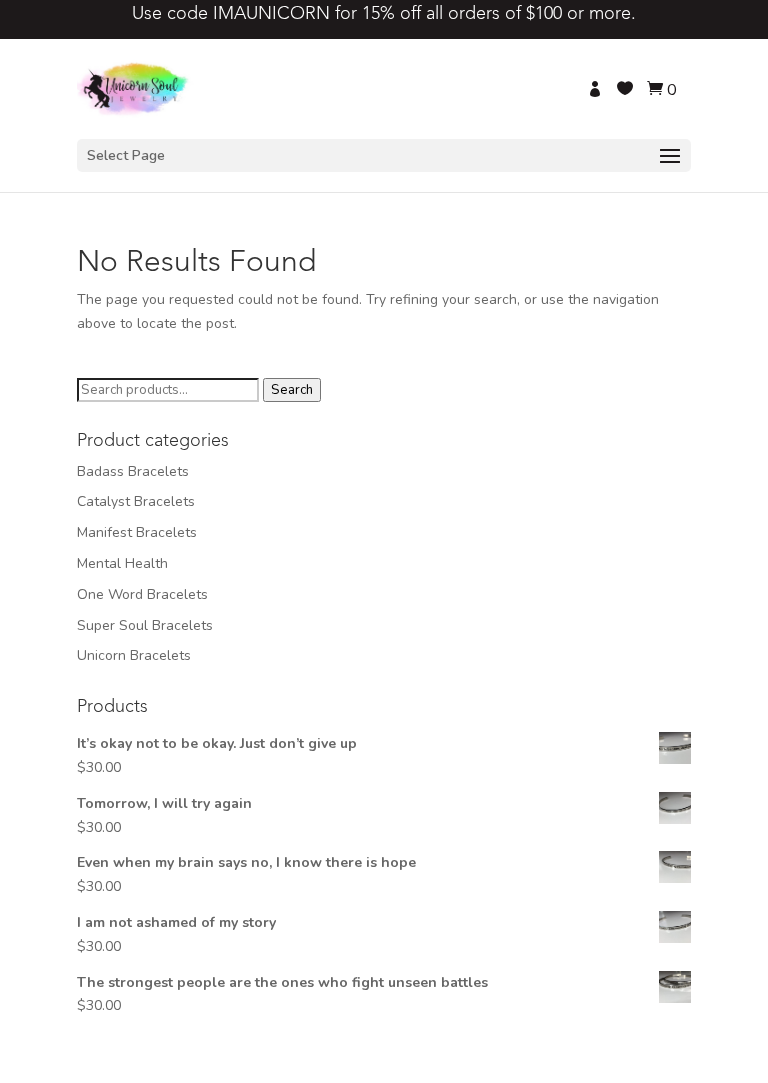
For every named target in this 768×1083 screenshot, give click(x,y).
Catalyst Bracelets (136, 501)
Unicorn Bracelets (134, 655)
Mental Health (122, 563)
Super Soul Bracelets (145, 625)
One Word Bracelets (142, 594)
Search (292, 390)
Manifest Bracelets (137, 532)
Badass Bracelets (133, 471)
